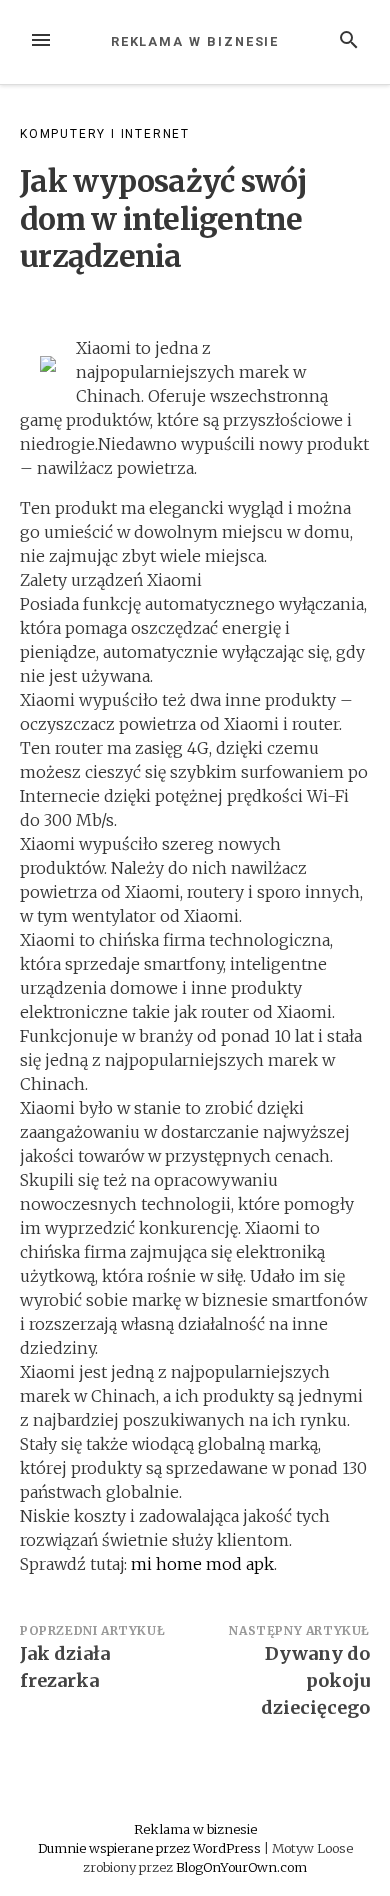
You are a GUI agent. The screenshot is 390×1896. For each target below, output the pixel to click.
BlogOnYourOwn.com (241, 1867)
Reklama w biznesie (195, 41)
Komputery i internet (105, 134)
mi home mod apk (202, 1564)
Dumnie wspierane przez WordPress (151, 1848)
